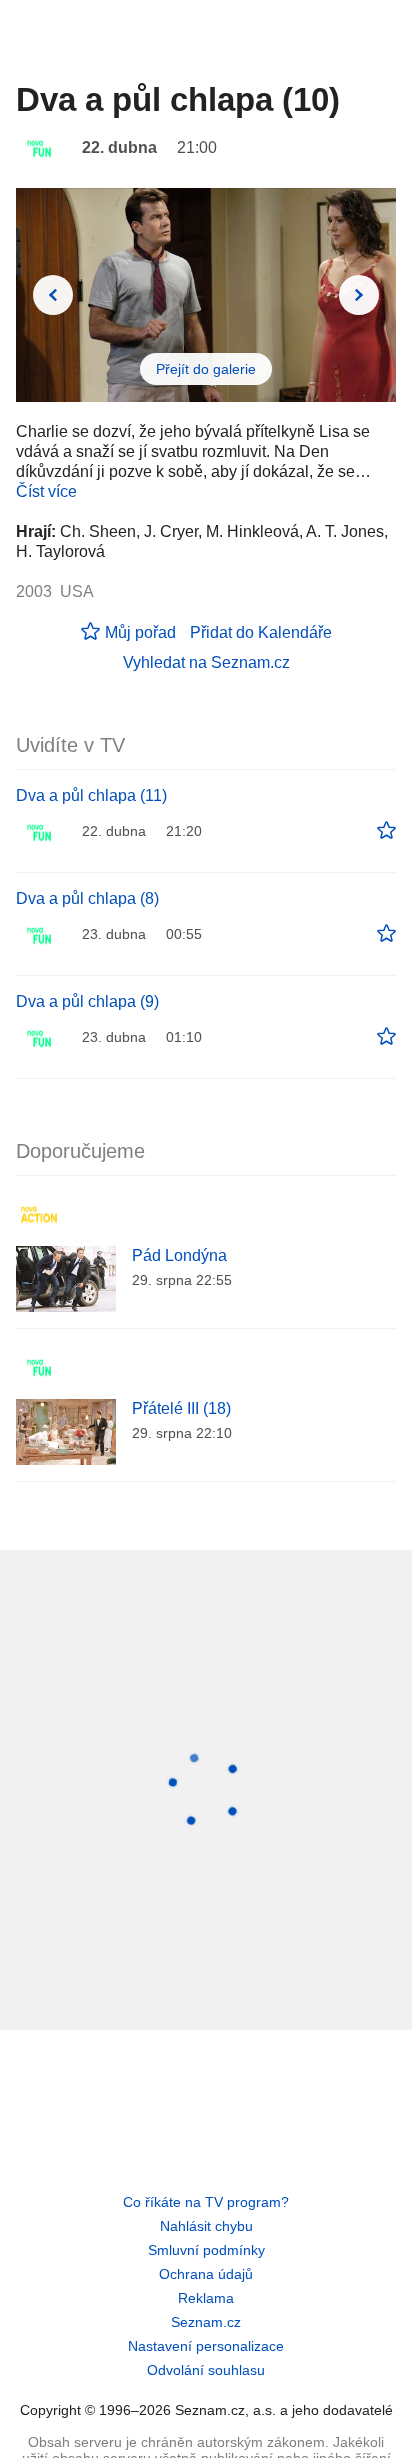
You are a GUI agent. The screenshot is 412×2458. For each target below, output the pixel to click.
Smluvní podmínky (206, 2250)
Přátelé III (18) (181, 1408)
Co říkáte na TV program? (206, 2202)
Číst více (46, 491)
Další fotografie (359, 295)
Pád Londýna (179, 1255)
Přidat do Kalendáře (261, 632)
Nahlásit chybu (206, 2226)
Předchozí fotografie (53, 295)
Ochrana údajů (206, 2274)
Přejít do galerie (206, 369)
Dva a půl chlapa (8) (87, 898)
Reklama (206, 2298)
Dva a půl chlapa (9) (87, 1001)
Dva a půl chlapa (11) (91, 795)
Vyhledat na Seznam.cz (206, 662)
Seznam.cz (206, 2322)
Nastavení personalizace (206, 2346)
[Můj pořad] (386, 831)
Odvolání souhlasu (206, 2370)
